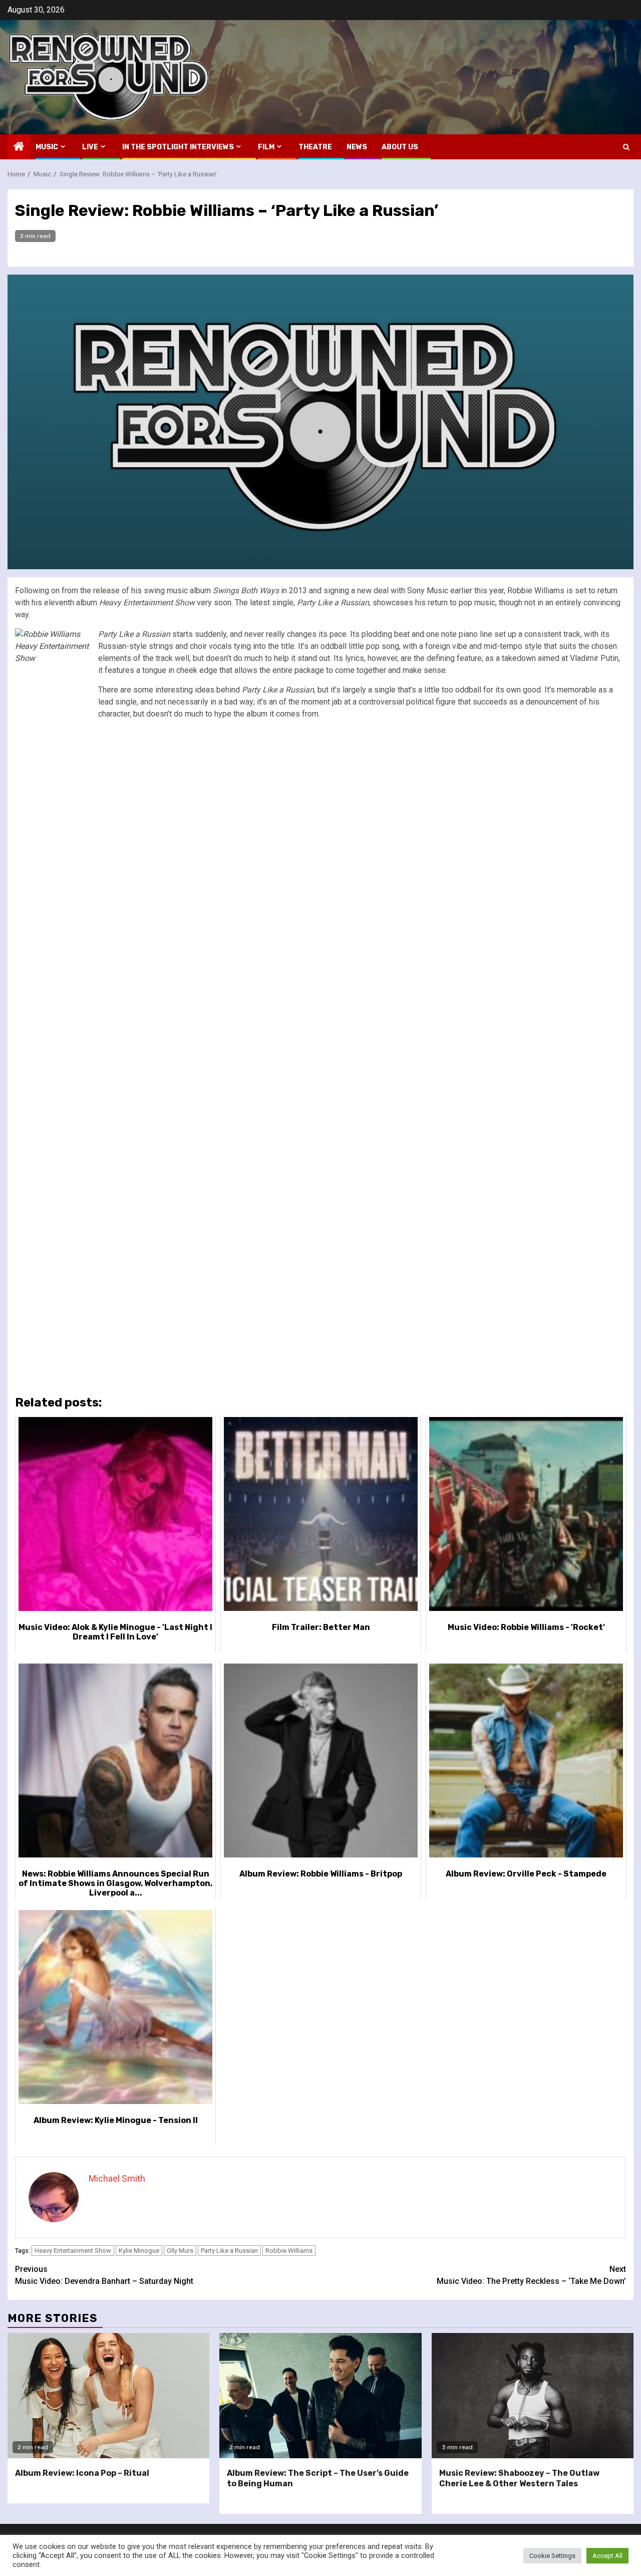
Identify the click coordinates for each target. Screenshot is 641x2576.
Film (266, 147)
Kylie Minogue (139, 2251)
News (357, 147)
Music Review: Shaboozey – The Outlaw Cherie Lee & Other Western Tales (519, 2478)
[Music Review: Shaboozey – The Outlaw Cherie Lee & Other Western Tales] (533, 2396)
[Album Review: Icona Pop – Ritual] (108, 2396)
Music (47, 147)
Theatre (315, 147)
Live (90, 147)
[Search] (626, 147)
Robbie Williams (289, 2251)
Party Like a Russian (229, 2251)
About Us (400, 147)
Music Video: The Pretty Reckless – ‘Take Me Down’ (531, 2275)
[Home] (19, 147)
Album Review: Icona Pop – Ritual (82, 2473)
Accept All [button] (607, 2556)
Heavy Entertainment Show (73, 2251)
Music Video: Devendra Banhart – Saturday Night (104, 2275)
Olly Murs (180, 2251)
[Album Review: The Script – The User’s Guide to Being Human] (320, 2396)
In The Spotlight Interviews (178, 147)
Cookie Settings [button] (552, 2556)
